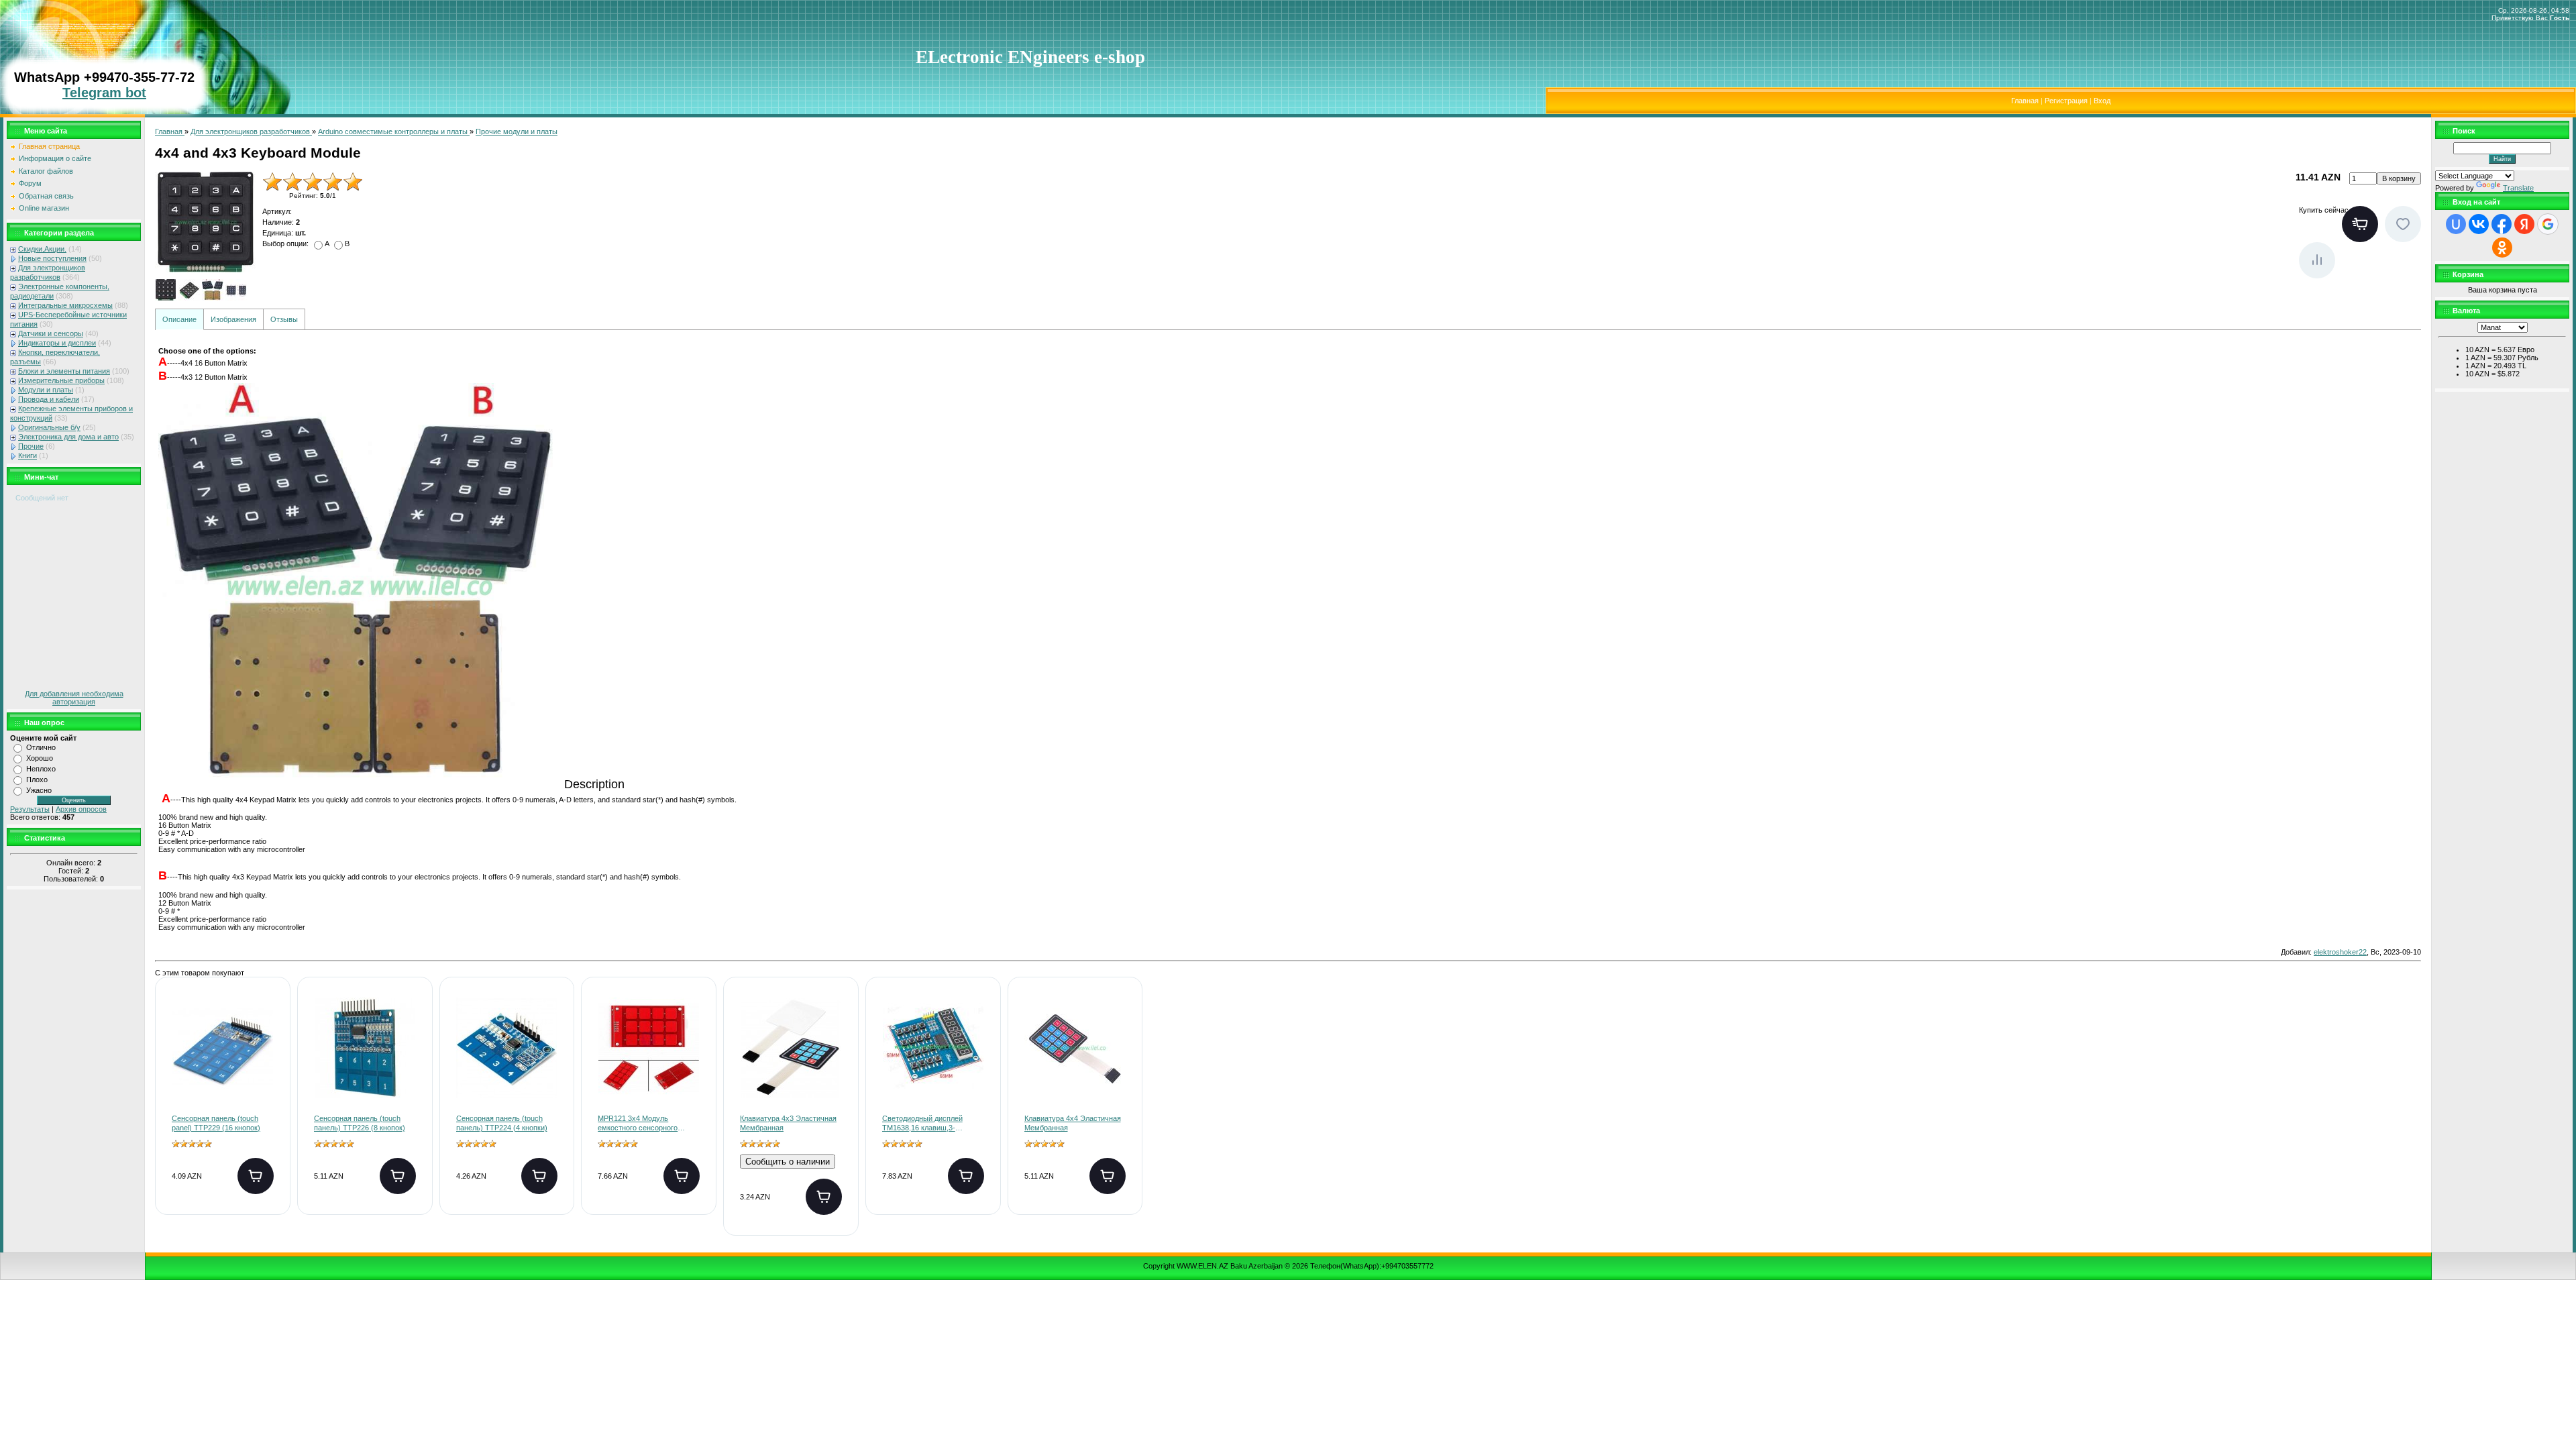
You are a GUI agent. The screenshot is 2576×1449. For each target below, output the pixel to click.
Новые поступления (52, 258)
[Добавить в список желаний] (2403, 224)
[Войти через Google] (2548, 224)
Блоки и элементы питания (64, 371)
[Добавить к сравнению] (2317, 260)
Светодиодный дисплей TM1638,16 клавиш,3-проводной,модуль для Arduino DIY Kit (922, 1124)
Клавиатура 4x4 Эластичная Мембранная (1073, 1123)
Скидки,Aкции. (42, 249)
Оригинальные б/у (49, 427)
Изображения (233, 319)
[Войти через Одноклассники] (2502, 248)
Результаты (30, 809)
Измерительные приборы (61, 380)
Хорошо (40, 758)
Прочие (31, 446)
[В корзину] (256, 1176)
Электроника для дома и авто (68, 437)
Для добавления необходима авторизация (74, 698)
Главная (2025, 101)
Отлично (41, 747)
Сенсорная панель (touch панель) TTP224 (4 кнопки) (502, 1123)
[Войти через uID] (2456, 224)
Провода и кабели (49, 399)
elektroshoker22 (2340, 952)
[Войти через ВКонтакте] (2479, 224)
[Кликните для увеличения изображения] (205, 222)
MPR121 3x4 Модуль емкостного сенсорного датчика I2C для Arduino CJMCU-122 (638, 1124)
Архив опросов (81, 809)
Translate (2518, 188)
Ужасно (39, 790)
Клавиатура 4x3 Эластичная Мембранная (788, 1123)
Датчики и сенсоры (51, 333)
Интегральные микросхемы (65, 305)
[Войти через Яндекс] (2524, 224)
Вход (2102, 101)
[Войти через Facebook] (2502, 224)
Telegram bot (104, 93)
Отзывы (284, 319)
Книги (28, 455)
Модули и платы (46, 390)
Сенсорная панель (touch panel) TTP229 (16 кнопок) (216, 1123)
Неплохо (41, 769)
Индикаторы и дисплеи (57, 343)
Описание (179, 319)
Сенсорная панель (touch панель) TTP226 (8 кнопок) (360, 1123)
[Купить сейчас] (2360, 224)
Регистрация (2066, 101)
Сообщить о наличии (788, 1162)
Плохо (37, 780)
